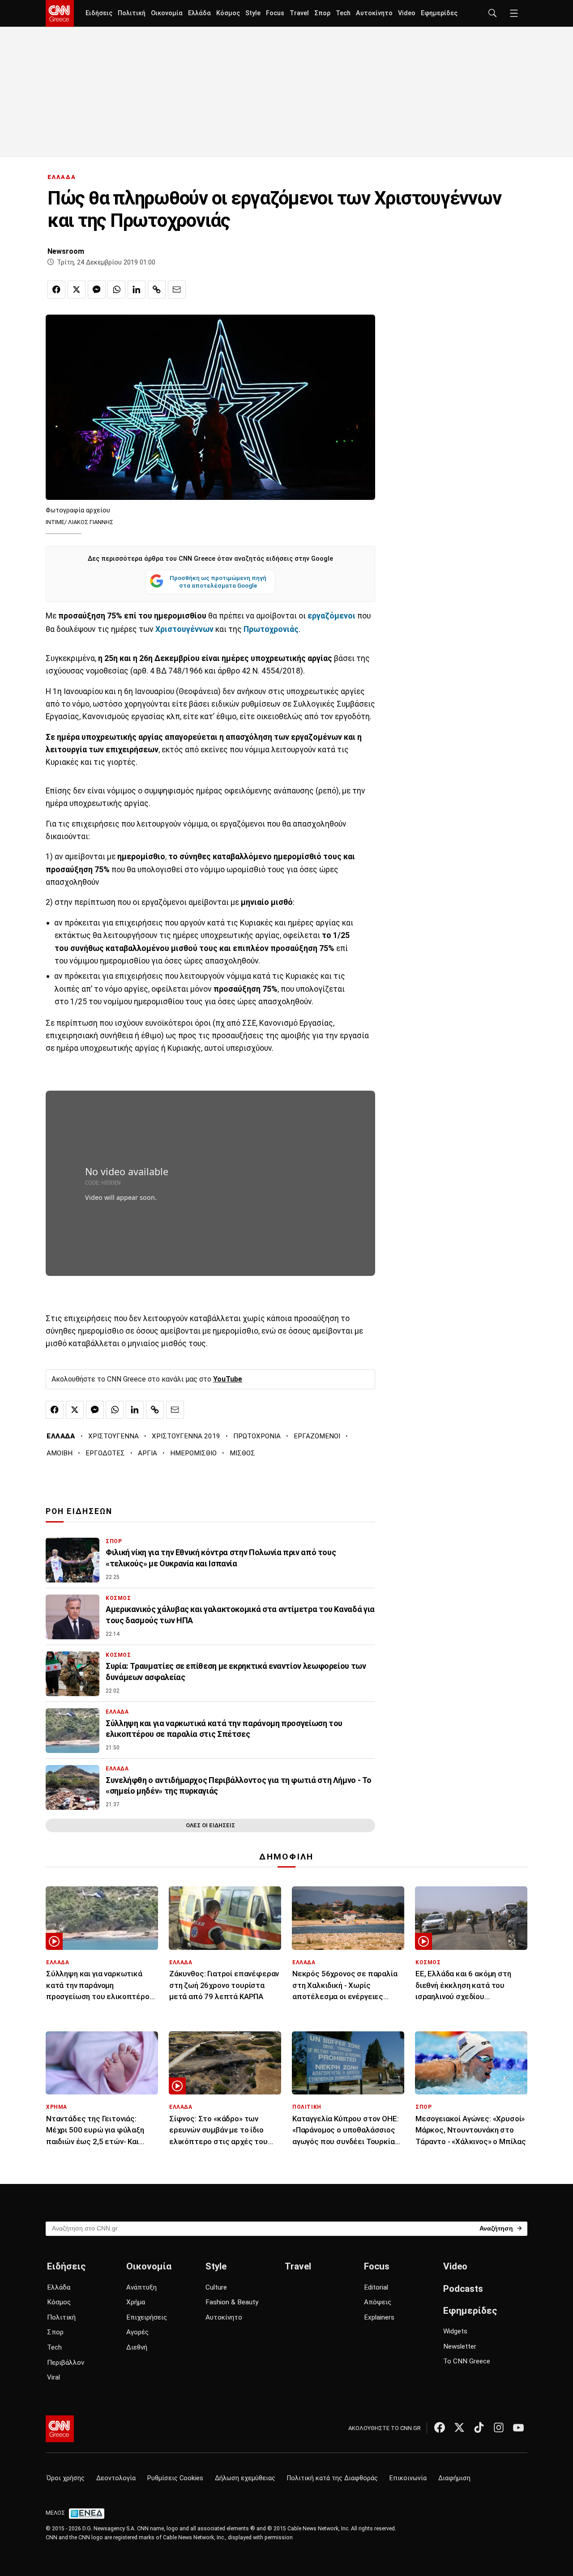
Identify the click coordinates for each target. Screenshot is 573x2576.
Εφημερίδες (439, 13)
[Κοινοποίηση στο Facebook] (56, 290)
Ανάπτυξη (141, 2287)
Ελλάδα (199, 13)
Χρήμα (136, 2302)
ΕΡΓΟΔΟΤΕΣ (105, 1453)
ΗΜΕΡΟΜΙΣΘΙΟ (193, 1453)
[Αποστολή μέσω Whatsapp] (116, 290)
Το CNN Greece (467, 2361)
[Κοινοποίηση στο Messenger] (97, 290)
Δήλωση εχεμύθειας (245, 2478)
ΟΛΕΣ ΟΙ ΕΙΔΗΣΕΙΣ (210, 1825)
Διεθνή (137, 2347)
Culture (216, 2287)
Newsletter (460, 2346)
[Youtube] (518, 2427)
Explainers (379, 2317)
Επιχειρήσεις (147, 2317)
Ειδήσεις (99, 13)
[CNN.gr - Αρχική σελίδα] (60, 2429)
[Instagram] (499, 2427)
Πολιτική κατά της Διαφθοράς (332, 2478)
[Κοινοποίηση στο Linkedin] (137, 290)
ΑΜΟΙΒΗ (60, 1453)
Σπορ (322, 13)
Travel (299, 13)
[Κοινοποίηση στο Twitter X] (77, 290)
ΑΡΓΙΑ (148, 1453)
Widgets (455, 2331)
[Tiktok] (479, 2427)
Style (253, 13)
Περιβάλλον (66, 2363)
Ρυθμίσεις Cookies (175, 2478)
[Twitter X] (459, 2427)
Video (407, 13)
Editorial (376, 2287)
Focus (275, 13)
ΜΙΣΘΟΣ (242, 1453)
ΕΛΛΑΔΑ (62, 177)
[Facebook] (440, 2427)
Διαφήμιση (454, 2478)
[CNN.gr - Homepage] (60, 13)
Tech (343, 13)
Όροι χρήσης (66, 2478)
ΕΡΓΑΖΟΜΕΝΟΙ (317, 1436)
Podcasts (463, 2289)
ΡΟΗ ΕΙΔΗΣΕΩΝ (79, 1511)
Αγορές (137, 2332)
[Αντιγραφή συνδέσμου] (157, 290)
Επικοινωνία (408, 2478)
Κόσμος (228, 13)
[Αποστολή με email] (177, 290)
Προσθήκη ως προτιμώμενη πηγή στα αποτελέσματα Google (218, 582)
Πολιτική (132, 13)
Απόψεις (378, 2302)
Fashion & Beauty (232, 2302)
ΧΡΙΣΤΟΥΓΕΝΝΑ (113, 1436)
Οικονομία (167, 13)
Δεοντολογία (116, 2478)
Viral (53, 2377)
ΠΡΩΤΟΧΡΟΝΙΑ (257, 1436)
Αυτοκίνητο (374, 13)
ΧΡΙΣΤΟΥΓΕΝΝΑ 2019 (186, 1436)
